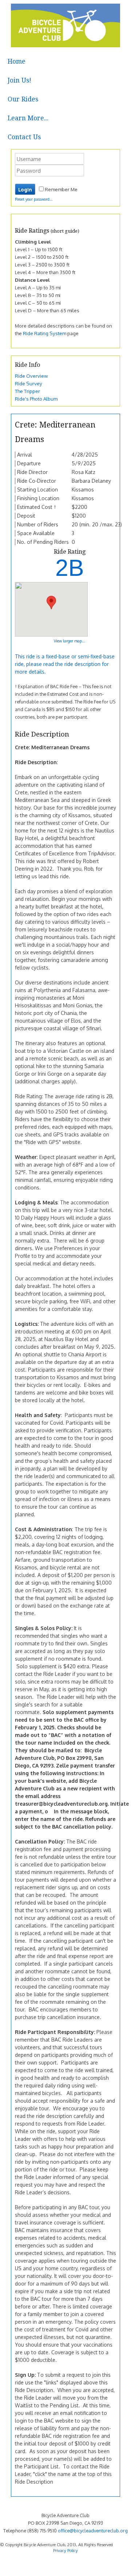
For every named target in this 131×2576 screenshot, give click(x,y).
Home (17, 61)
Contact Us (24, 137)
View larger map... (70, 641)
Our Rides (23, 99)
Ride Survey (29, 383)
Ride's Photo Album (36, 399)
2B (70, 568)
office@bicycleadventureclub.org (93, 2531)
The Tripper (27, 391)
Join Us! (19, 80)
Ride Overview (31, 376)
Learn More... (28, 118)
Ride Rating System (45, 333)
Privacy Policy (65, 2550)
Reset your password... (34, 199)
